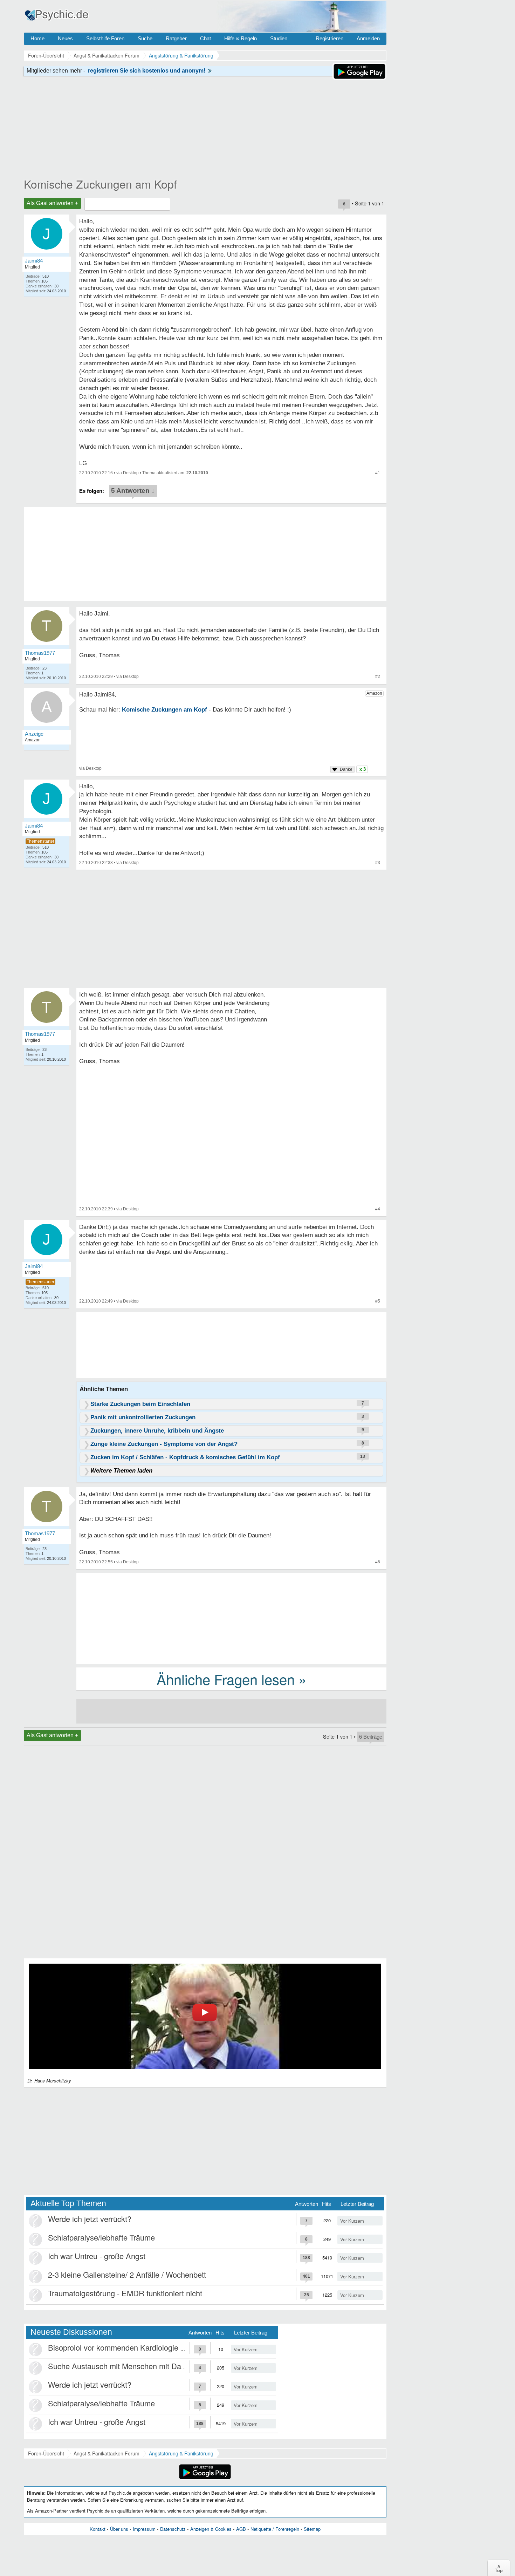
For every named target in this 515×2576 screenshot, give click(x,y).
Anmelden (368, 38)
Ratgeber (176, 38)
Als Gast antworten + (52, 203)
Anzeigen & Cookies (211, 2529)
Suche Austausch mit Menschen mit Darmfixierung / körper (147, 2366)
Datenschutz (173, 2529)
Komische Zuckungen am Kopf (100, 184)
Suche (145, 38)
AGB (241, 2529)
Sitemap (312, 2529)
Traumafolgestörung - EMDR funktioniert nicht (125, 2293)
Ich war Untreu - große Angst (97, 2256)
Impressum (144, 2529)
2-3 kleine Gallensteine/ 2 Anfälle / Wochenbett (127, 2274)
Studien (279, 38)
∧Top (499, 2568)
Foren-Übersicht (46, 2453)
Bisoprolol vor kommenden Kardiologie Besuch (127, 2347)
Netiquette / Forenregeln (275, 2529)
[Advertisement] (231, 1618)
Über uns (119, 2529)
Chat (205, 38)
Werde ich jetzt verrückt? (90, 2219)
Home (37, 38)
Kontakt (98, 2529)
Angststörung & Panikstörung (181, 2453)
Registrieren (329, 38)
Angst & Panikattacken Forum (107, 2453)
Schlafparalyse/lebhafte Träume (101, 2237)
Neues (65, 38)
